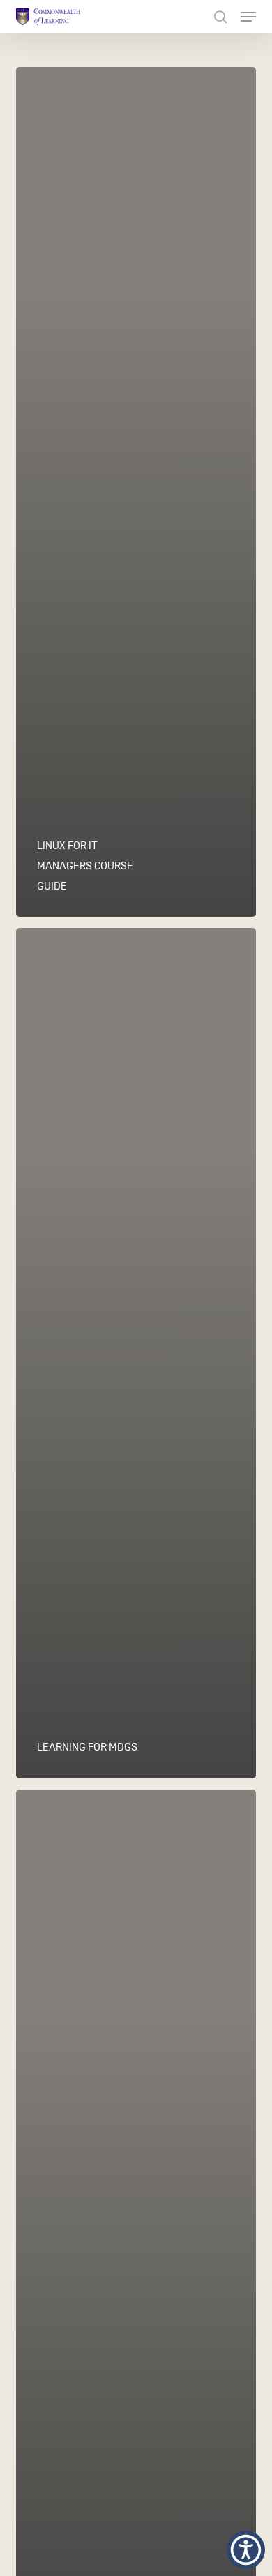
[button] (246, 2550)
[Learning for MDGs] (136, 1353)
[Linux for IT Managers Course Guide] (136, 492)
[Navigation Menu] (248, 17)
